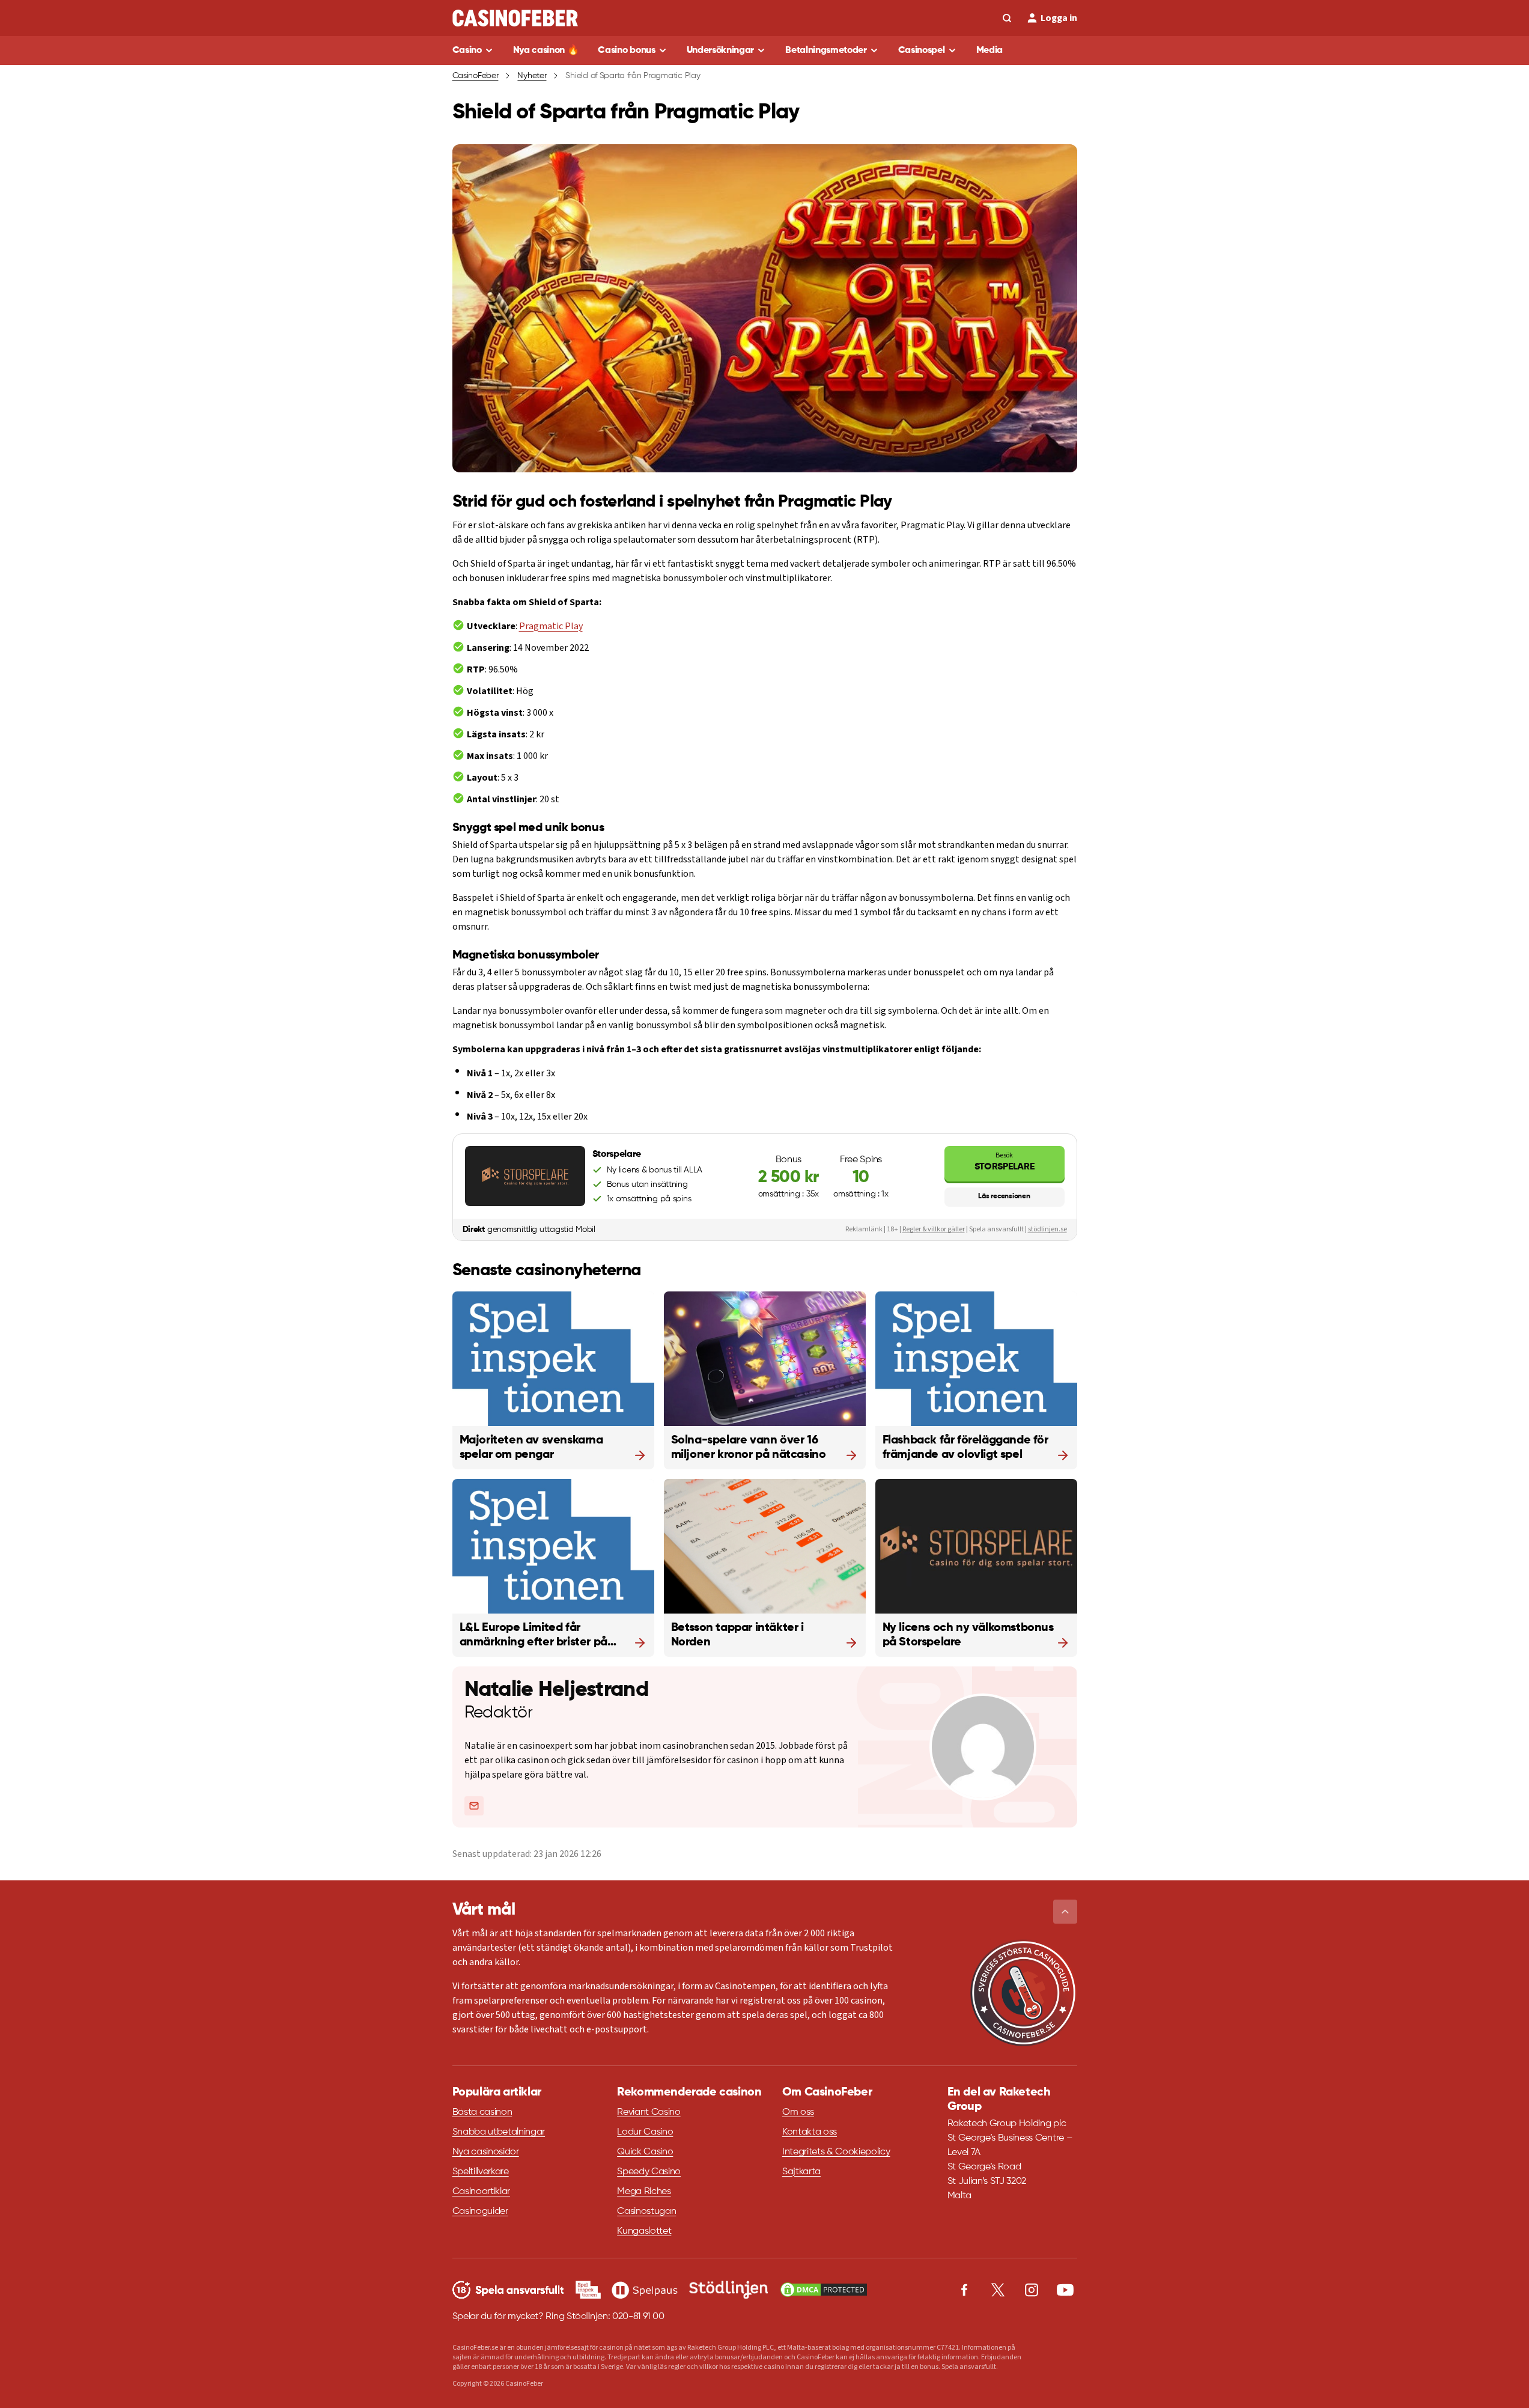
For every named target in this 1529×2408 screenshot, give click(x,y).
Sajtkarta (801, 2172)
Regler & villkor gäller (934, 1229)
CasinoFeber (476, 76)
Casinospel (922, 50)
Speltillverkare (481, 2172)
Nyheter (532, 76)
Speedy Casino (649, 2172)
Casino (467, 50)
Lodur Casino (645, 2132)
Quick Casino (645, 2152)
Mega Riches (644, 2192)
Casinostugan (646, 2211)
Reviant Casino (649, 2112)
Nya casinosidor (486, 2152)
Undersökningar (721, 50)
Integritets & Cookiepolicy (836, 2152)
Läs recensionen (1004, 1196)
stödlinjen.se (1047, 1229)
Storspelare (1004, 1161)
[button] (1065, 1912)
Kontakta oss (810, 2132)
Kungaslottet (644, 2231)
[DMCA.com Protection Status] (824, 2290)
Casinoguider (480, 2211)
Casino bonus (626, 50)
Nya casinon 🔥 (546, 50)
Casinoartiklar (482, 2192)
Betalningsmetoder (826, 50)
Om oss (798, 2112)
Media (989, 50)
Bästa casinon (482, 2112)
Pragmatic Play (551, 626)
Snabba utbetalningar (499, 2132)
